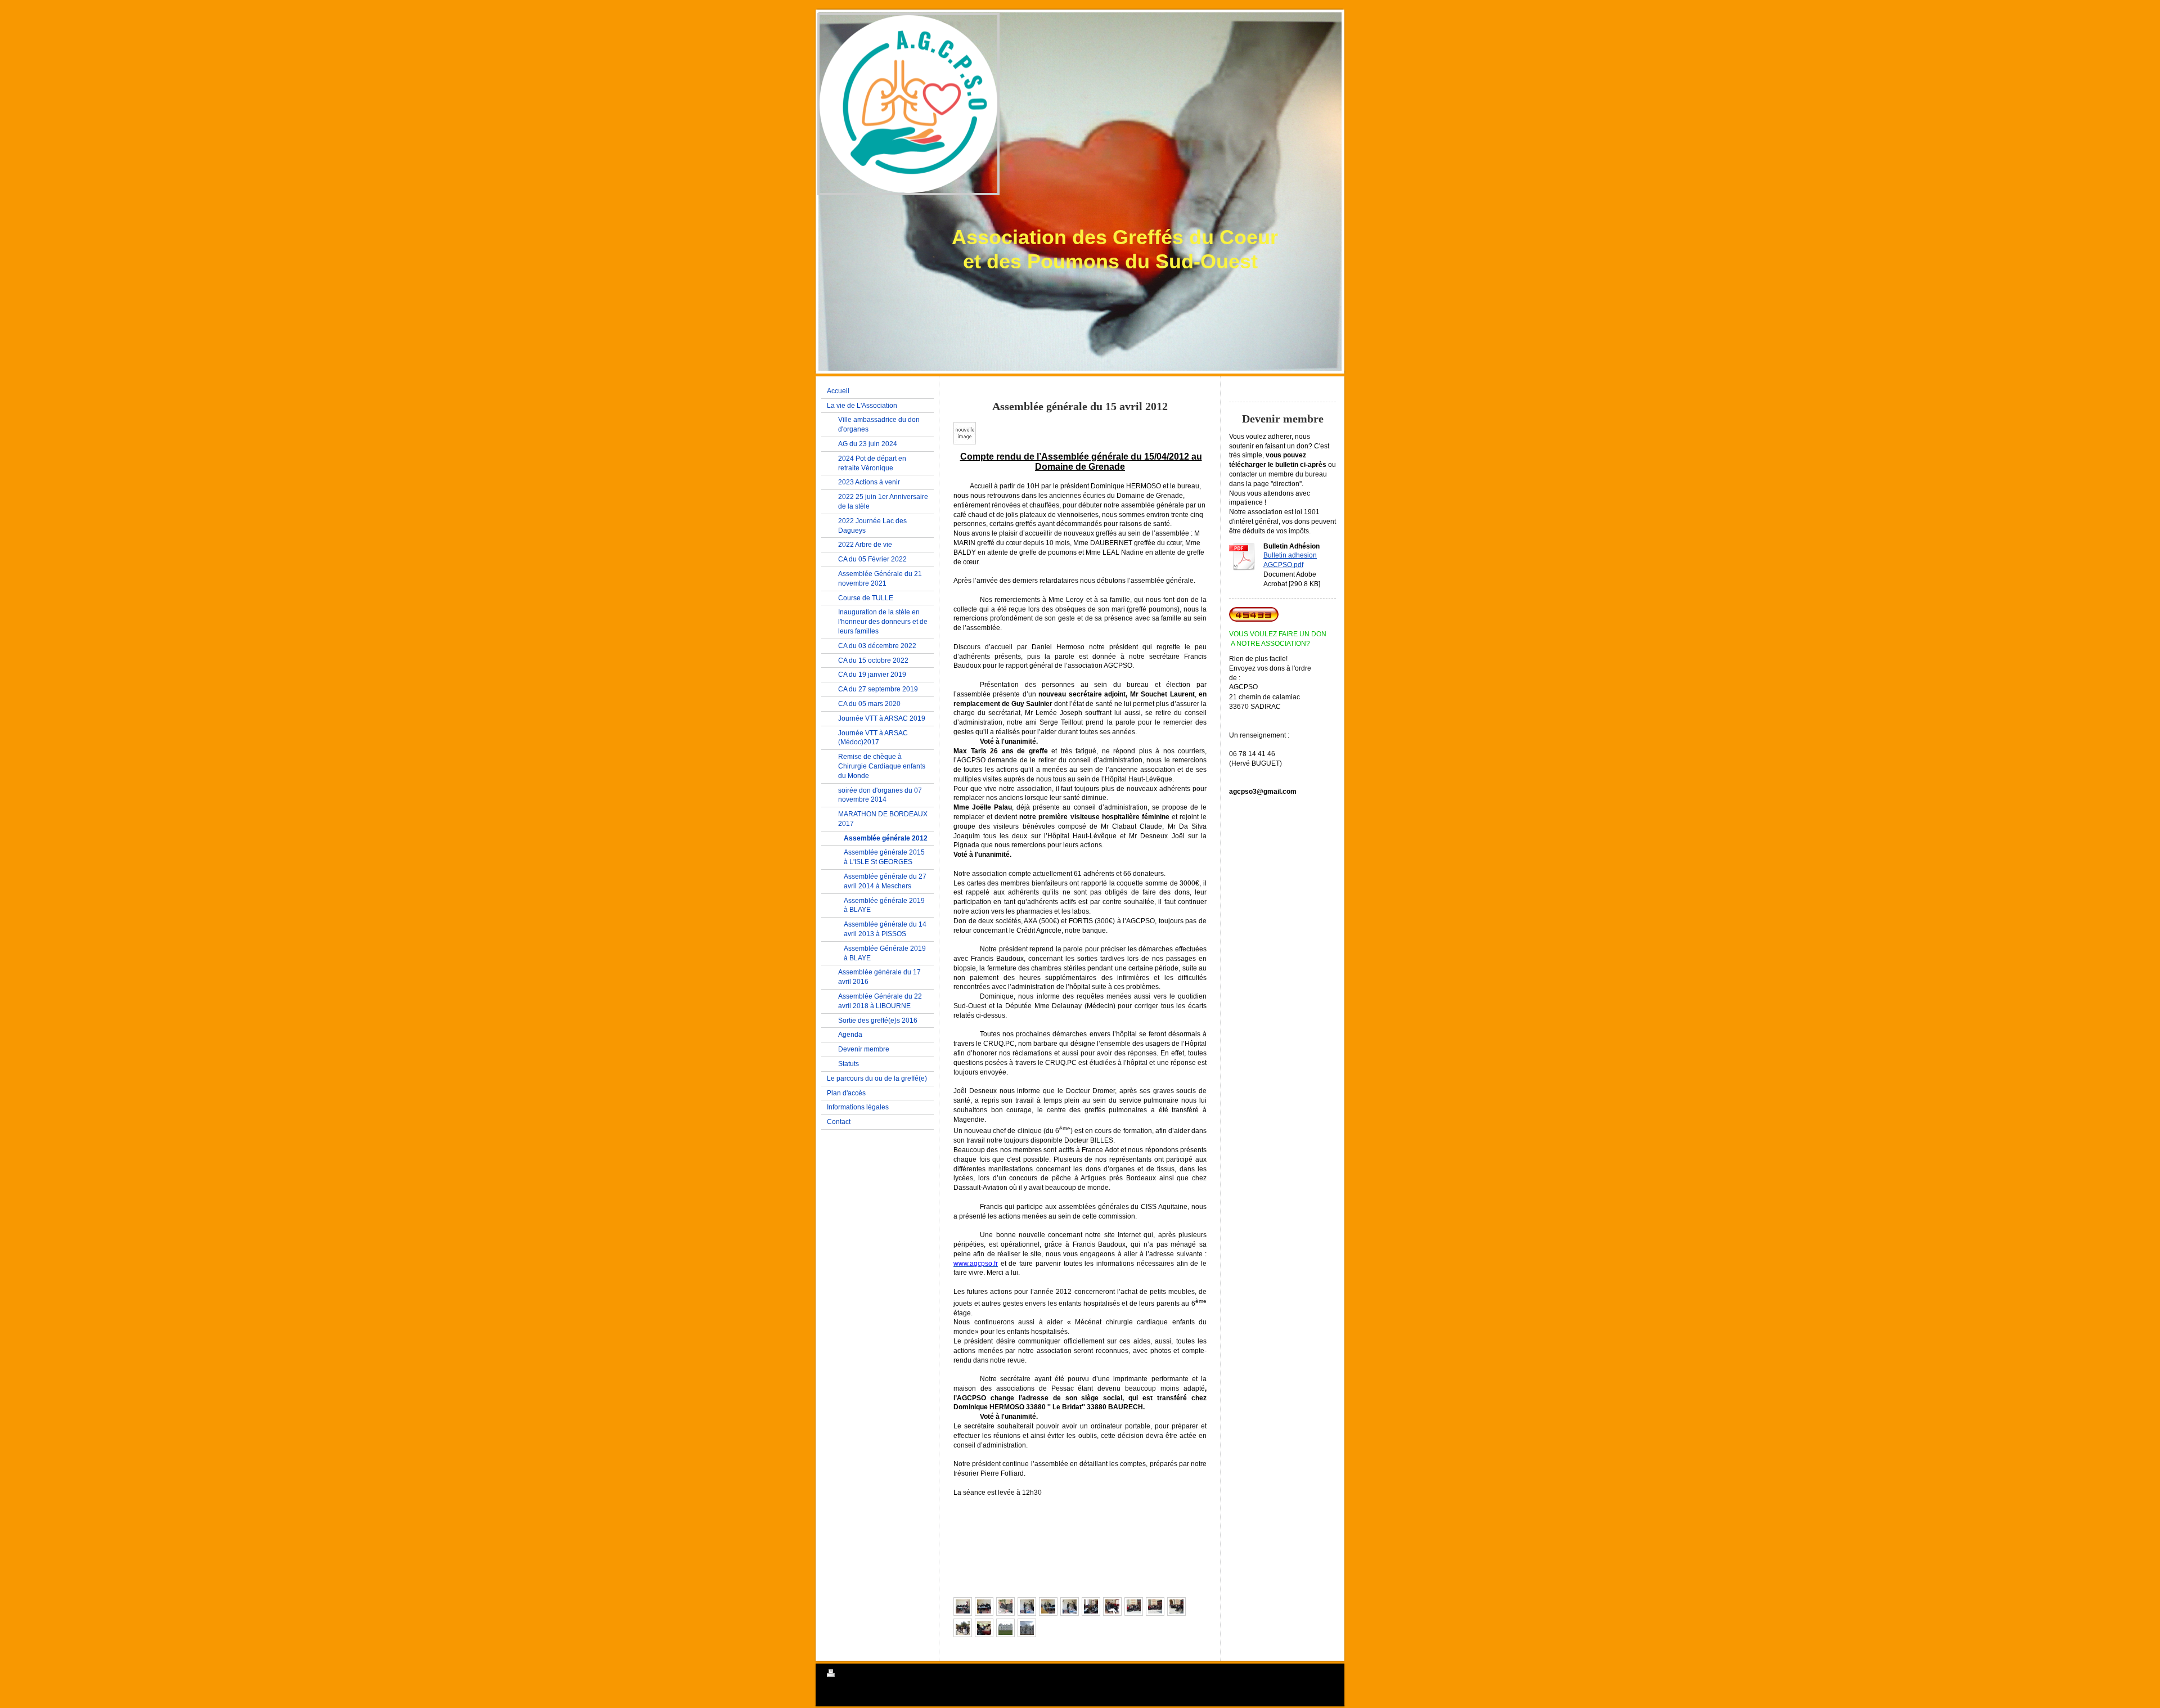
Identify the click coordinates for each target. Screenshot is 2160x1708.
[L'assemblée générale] (1091, 1606)
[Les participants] (1134, 1606)
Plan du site (911, 1675)
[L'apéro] (963, 1628)
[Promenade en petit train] (984, 1628)
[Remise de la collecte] (1070, 1606)
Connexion (1318, 1673)
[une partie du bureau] (963, 1606)
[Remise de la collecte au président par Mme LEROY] (1027, 1606)
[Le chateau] (1005, 1628)
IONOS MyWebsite (894, 1701)
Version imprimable (864, 1675)
